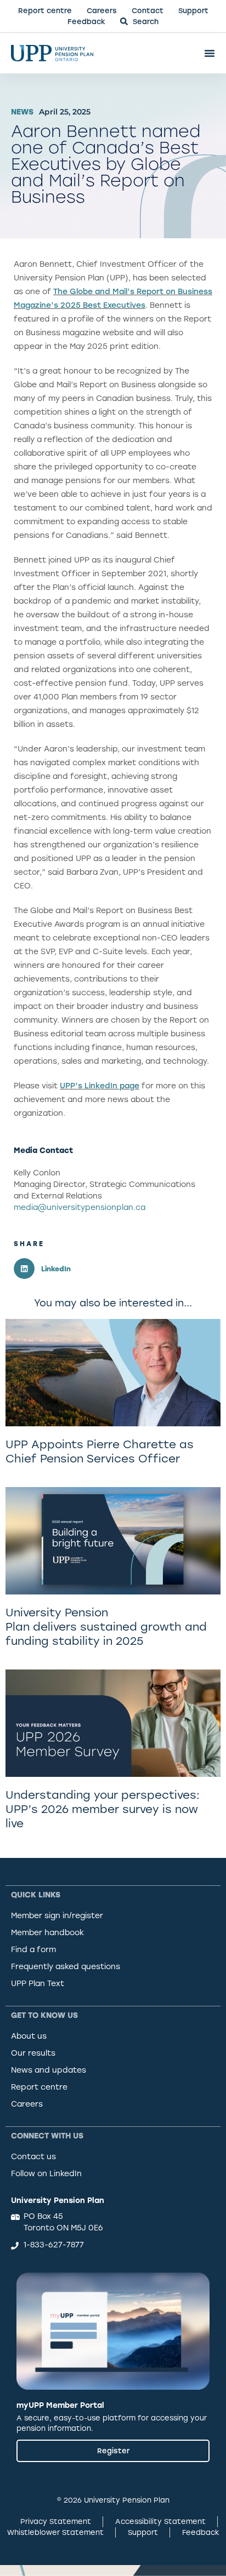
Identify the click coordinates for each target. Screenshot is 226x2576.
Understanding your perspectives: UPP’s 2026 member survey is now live (103, 1809)
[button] (63, 1269)
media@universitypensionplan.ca (80, 1207)
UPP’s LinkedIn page (100, 1086)
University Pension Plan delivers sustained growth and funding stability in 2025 (106, 1627)
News (22, 112)
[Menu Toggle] (210, 53)
